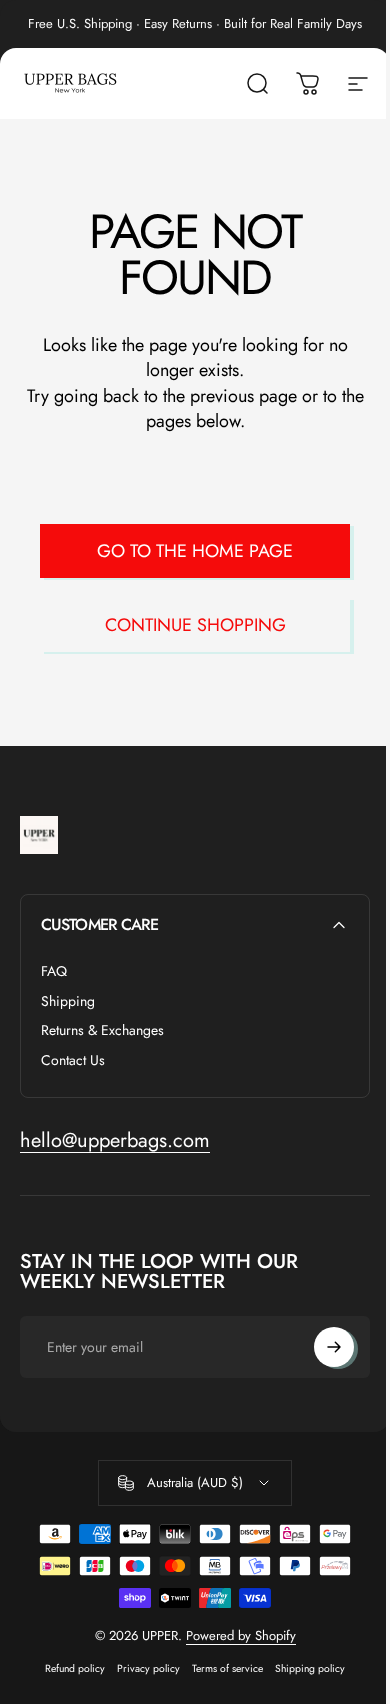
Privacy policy (148, 1668)
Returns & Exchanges (102, 1031)
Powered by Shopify (241, 1635)
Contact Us (73, 1061)
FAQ (54, 972)
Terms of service (227, 1668)
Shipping (68, 1002)
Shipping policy (310, 1668)
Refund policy (75, 1668)
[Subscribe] (334, 1347)
